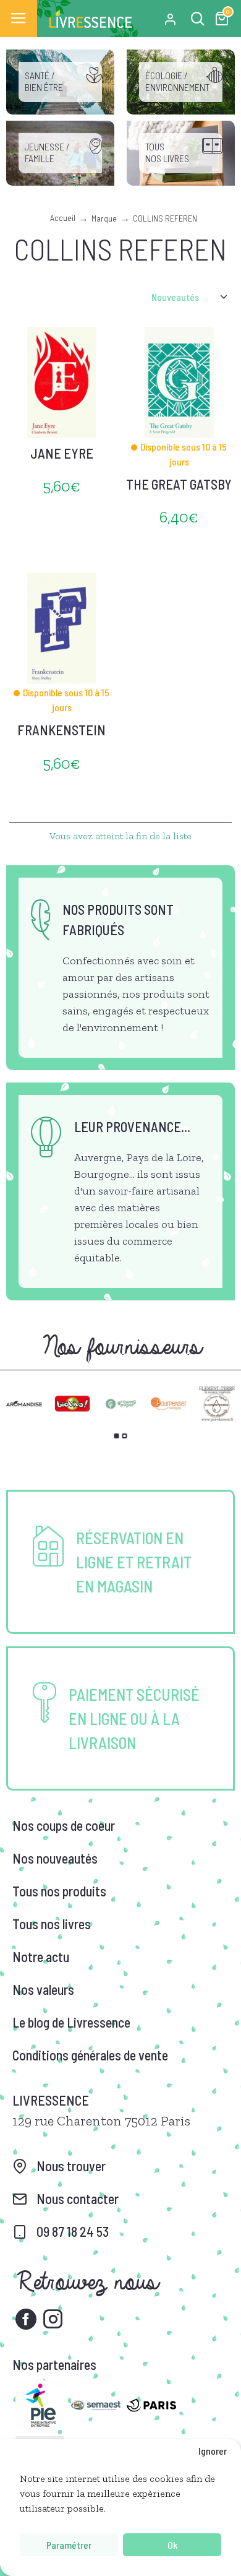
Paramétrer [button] (69, 2545)
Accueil (63, 218)
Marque (104, 218)
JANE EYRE (62, 453)
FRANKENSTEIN (61, 730)
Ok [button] (172, 2545)
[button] (117, 1436)
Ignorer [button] (213, 2451)
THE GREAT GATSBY (179, 484)
